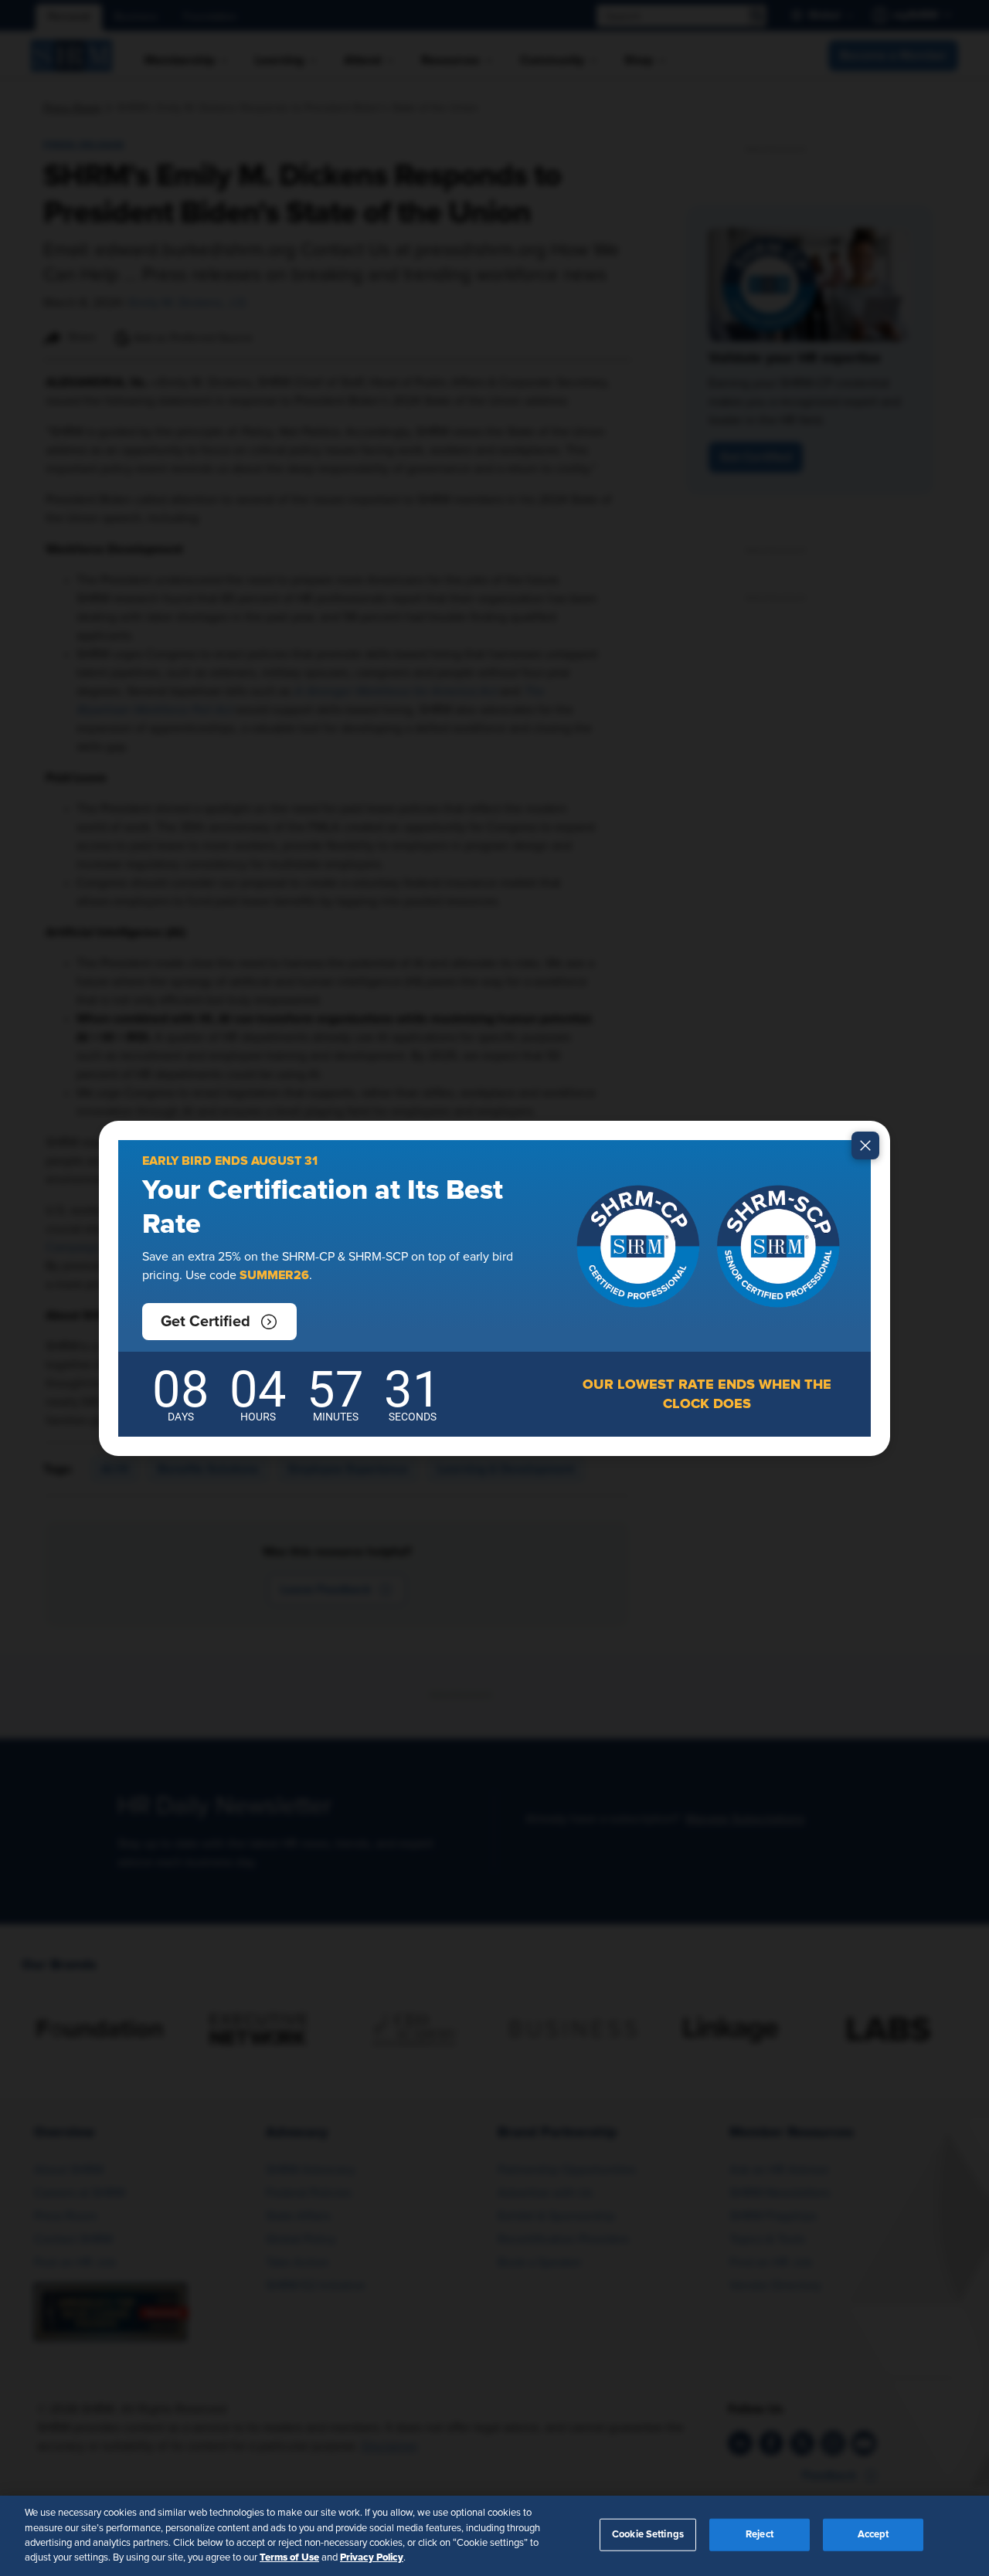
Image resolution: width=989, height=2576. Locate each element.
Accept (873, 2535)
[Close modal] (865, 1145)
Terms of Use (289, 2557)
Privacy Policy (372, 2557)
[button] (219, 1322)
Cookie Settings (648, 2535)
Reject (760, 2535)
